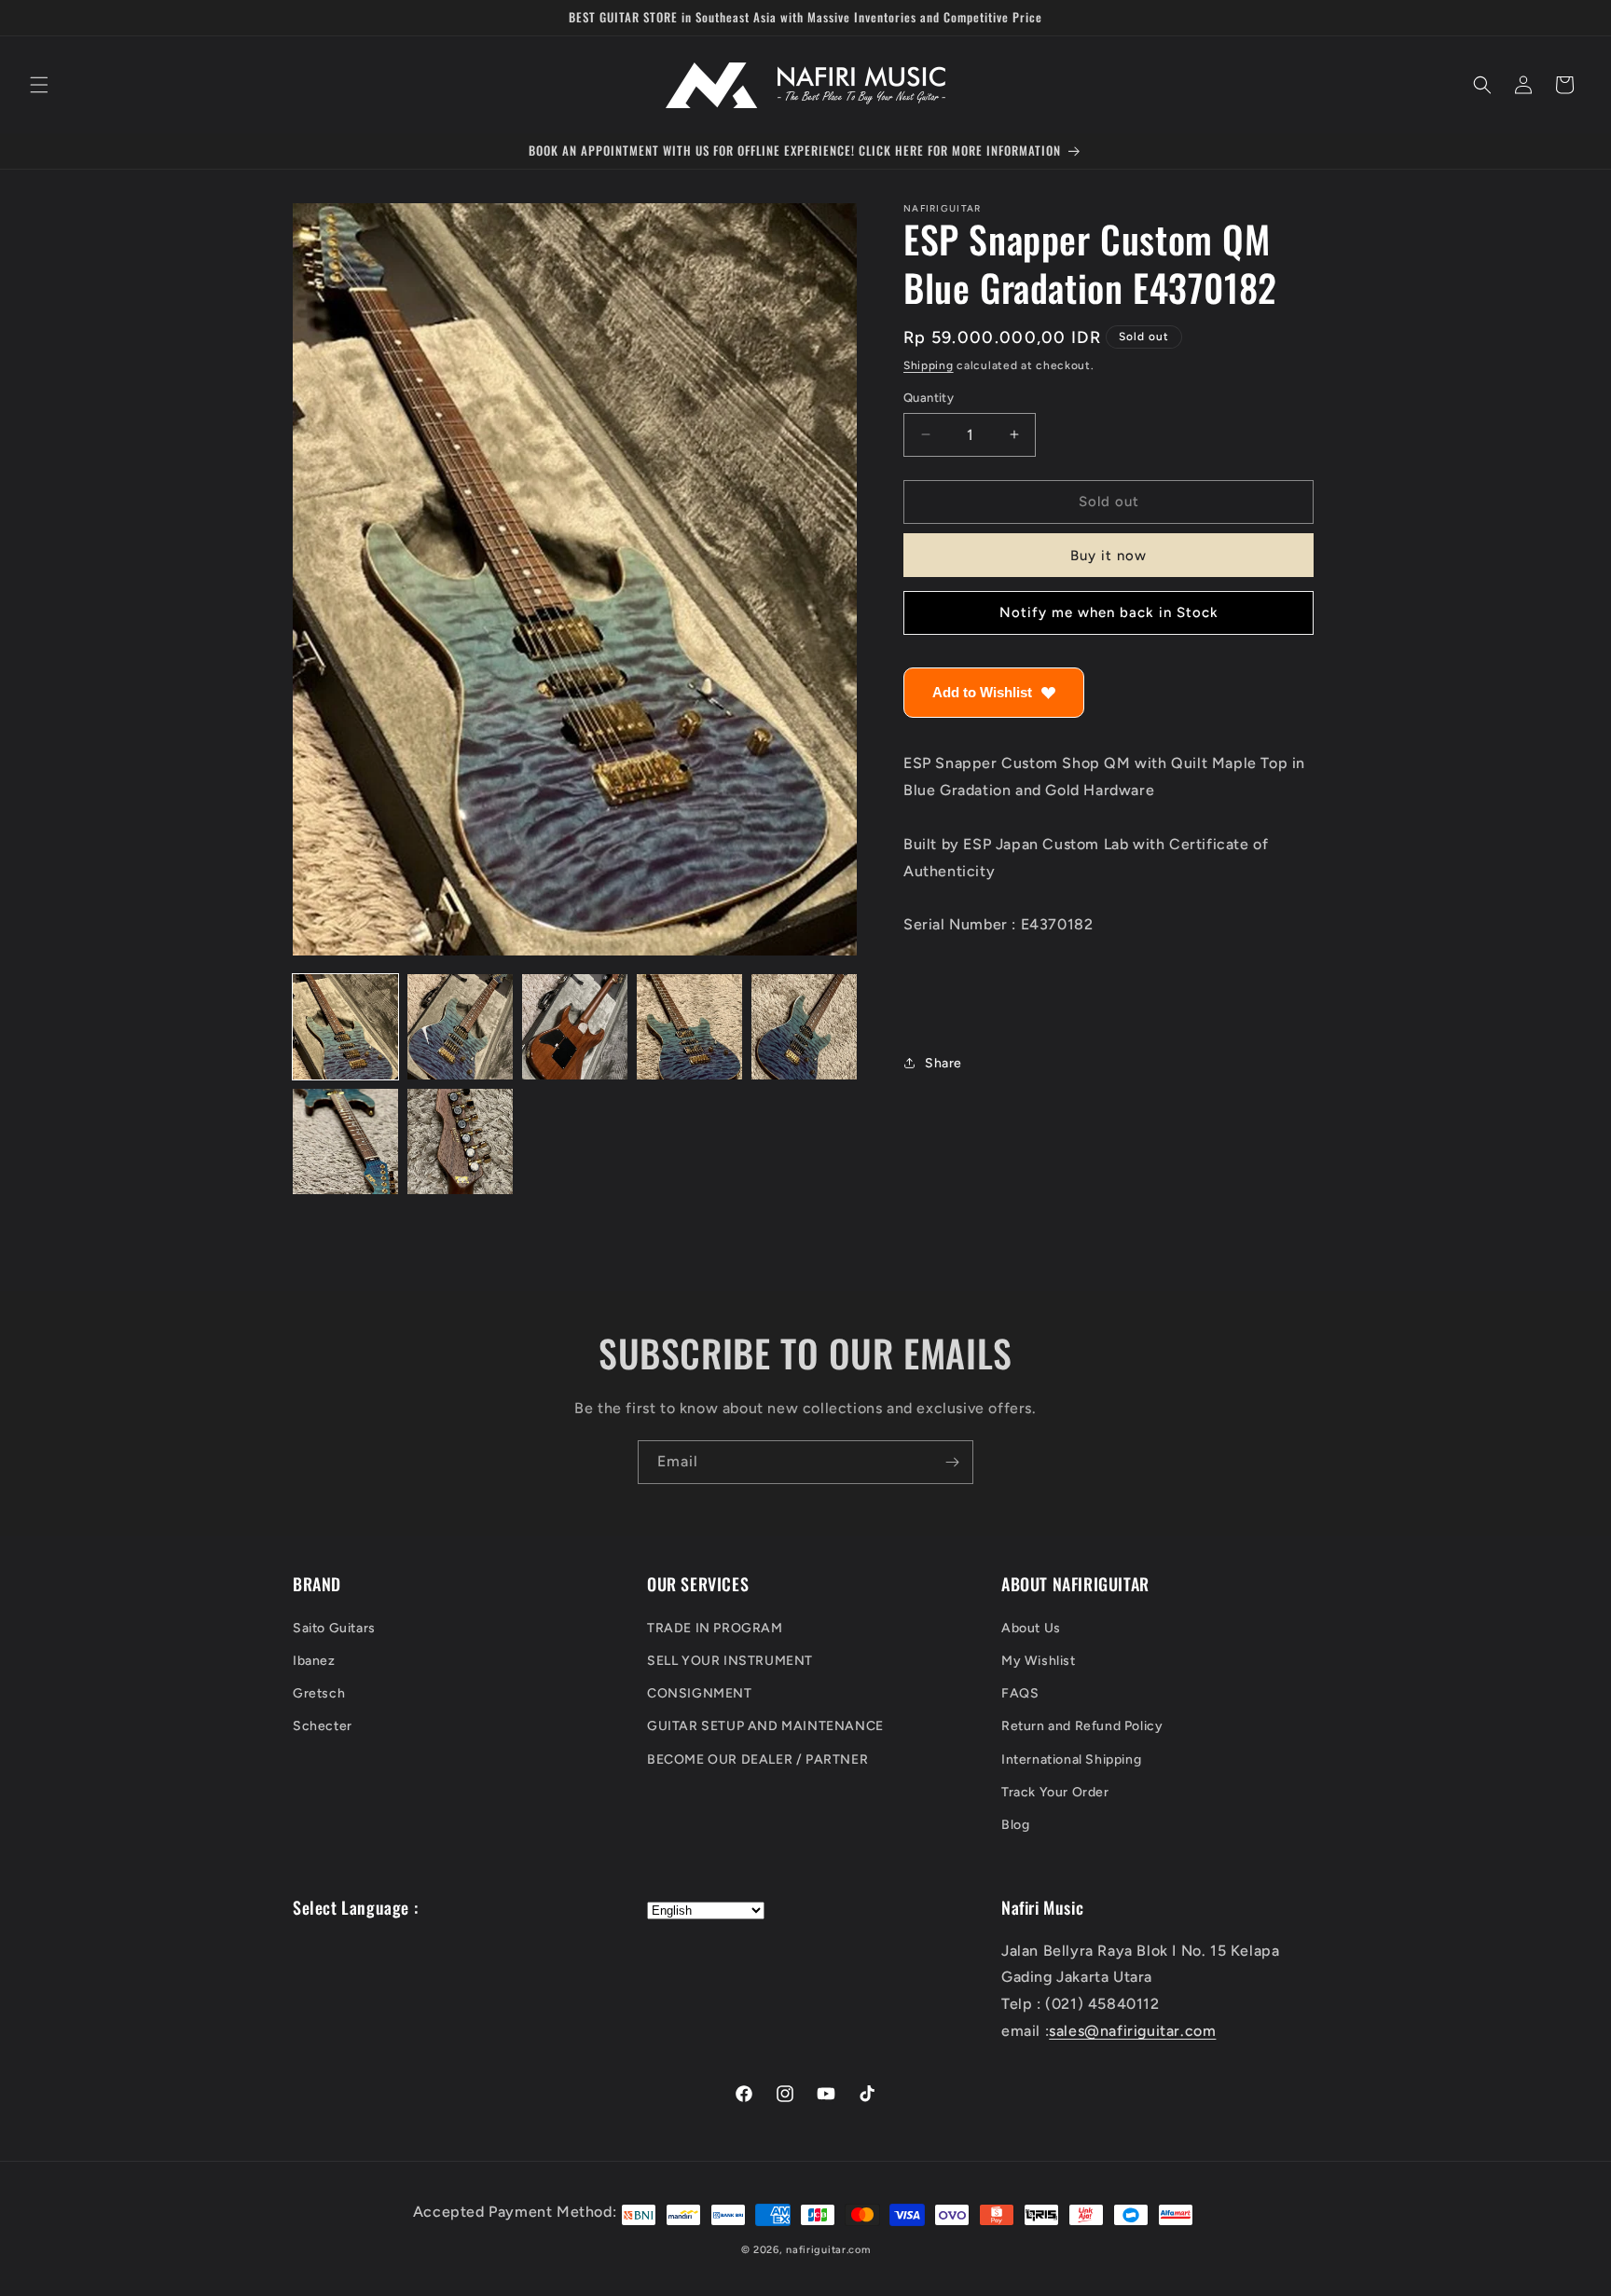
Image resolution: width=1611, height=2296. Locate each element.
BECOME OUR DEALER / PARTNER (757, 1760)
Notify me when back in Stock (1109, 612)
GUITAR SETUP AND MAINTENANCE (765, 1726)
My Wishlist (1039, 1661)
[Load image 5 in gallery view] (804, 1027)
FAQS (1020, 1693)
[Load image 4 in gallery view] (689, 1027)
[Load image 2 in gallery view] (460, 1027)
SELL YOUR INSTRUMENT (730, 1661)
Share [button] (943, 1063)
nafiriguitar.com (828, 2250)
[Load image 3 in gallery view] (575, 1027)
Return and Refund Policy (1082, 1726)
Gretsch (319, 1693)
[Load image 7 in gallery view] (460, 1141)
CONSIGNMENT (700, 1693)
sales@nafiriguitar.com (1132, 2031)
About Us (1031, 1628)
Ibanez (314, 1661)
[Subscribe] (952, 1462)
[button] (39, 85)
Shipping (929, 365)
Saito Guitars (334, 1628)
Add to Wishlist (982, 692)
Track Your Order (1055, 1792)
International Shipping (1071, 1760)
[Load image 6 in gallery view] (345, 1141)
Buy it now (1108, 556)
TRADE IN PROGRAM (715, 1628)
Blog (1015, 1825)
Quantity (929, 398)
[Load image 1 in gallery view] (345, 1027)
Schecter (323, 1726)
